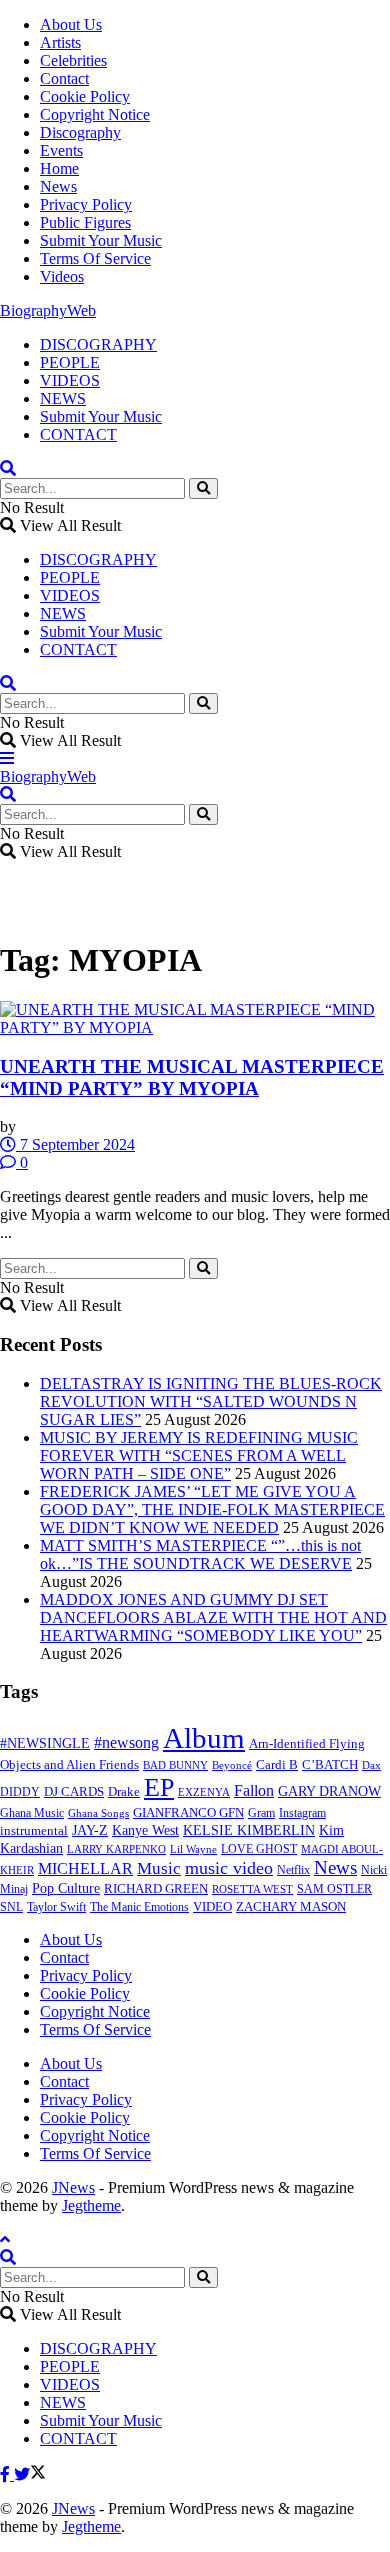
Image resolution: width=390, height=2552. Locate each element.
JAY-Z (90, 1830)
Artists (60, 42)
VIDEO (212, 1907)
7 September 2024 (75, 1144)
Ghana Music (32, 1813)
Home (59, 168)
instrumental (34, 1831)
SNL (11, 1907)
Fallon (254, 1790)
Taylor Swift (56, 1907)
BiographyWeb (48, 310)
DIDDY (20, 1792)
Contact (64, 78)
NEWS (63, 398)
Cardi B (277, 1765)
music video (229, 1868)
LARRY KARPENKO (116, 1849)
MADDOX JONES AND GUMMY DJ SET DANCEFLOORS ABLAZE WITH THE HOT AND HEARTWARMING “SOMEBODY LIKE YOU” (213, 1617)
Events (61, 150)
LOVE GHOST (259, 1849)
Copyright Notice (95, 114)
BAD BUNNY (175, 1765)
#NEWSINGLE (45, 1743)
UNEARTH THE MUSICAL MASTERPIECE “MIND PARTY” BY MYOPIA (192, 1077)
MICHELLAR (85, 1868)
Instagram (302, 1813)
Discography (80, 132)
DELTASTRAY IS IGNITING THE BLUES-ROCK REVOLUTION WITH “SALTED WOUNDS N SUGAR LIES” (211, 1401)
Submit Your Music (101, 240)
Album (204, 1738)
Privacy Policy (86, 204)
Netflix (293, 1870)
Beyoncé (232, 1765)
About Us (71, 24)
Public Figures (85, 222)
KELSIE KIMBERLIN (249, 1830)
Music (159, 1868)
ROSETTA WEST (252, 1889)
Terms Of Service (95, 258)
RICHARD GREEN (156, 1889)
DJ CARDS (74, 1792)
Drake (124, 1791)
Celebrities (73, 60)
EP (159, 1787)
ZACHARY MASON (291, 1907)
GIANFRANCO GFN (188, 1813)
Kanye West (145, 1830)
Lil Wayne (193, 1849)
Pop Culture (66, 1888)
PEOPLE (70, 362)
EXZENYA (204, 1792)
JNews (73, 2187)
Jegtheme (91, 2205)
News (58, 186)
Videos (62, 276)
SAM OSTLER (334, 1889)
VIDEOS (70, 380)
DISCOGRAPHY (98, 344)
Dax (371, 1765)
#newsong (126, 1742)
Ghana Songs (98, 1813)
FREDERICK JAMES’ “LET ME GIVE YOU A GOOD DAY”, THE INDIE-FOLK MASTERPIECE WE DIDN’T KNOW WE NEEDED (212, 1509)
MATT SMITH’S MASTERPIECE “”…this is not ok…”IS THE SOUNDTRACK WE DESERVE (200, 1554)
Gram (261, 1813)
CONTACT (78, 434)
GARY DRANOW (329, 1791)
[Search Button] (203, 488)
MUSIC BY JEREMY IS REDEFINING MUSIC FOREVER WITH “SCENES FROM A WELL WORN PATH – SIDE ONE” (199, 1455)
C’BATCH (330, 1764)
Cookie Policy (85, 96)
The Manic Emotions (139, 1907)
